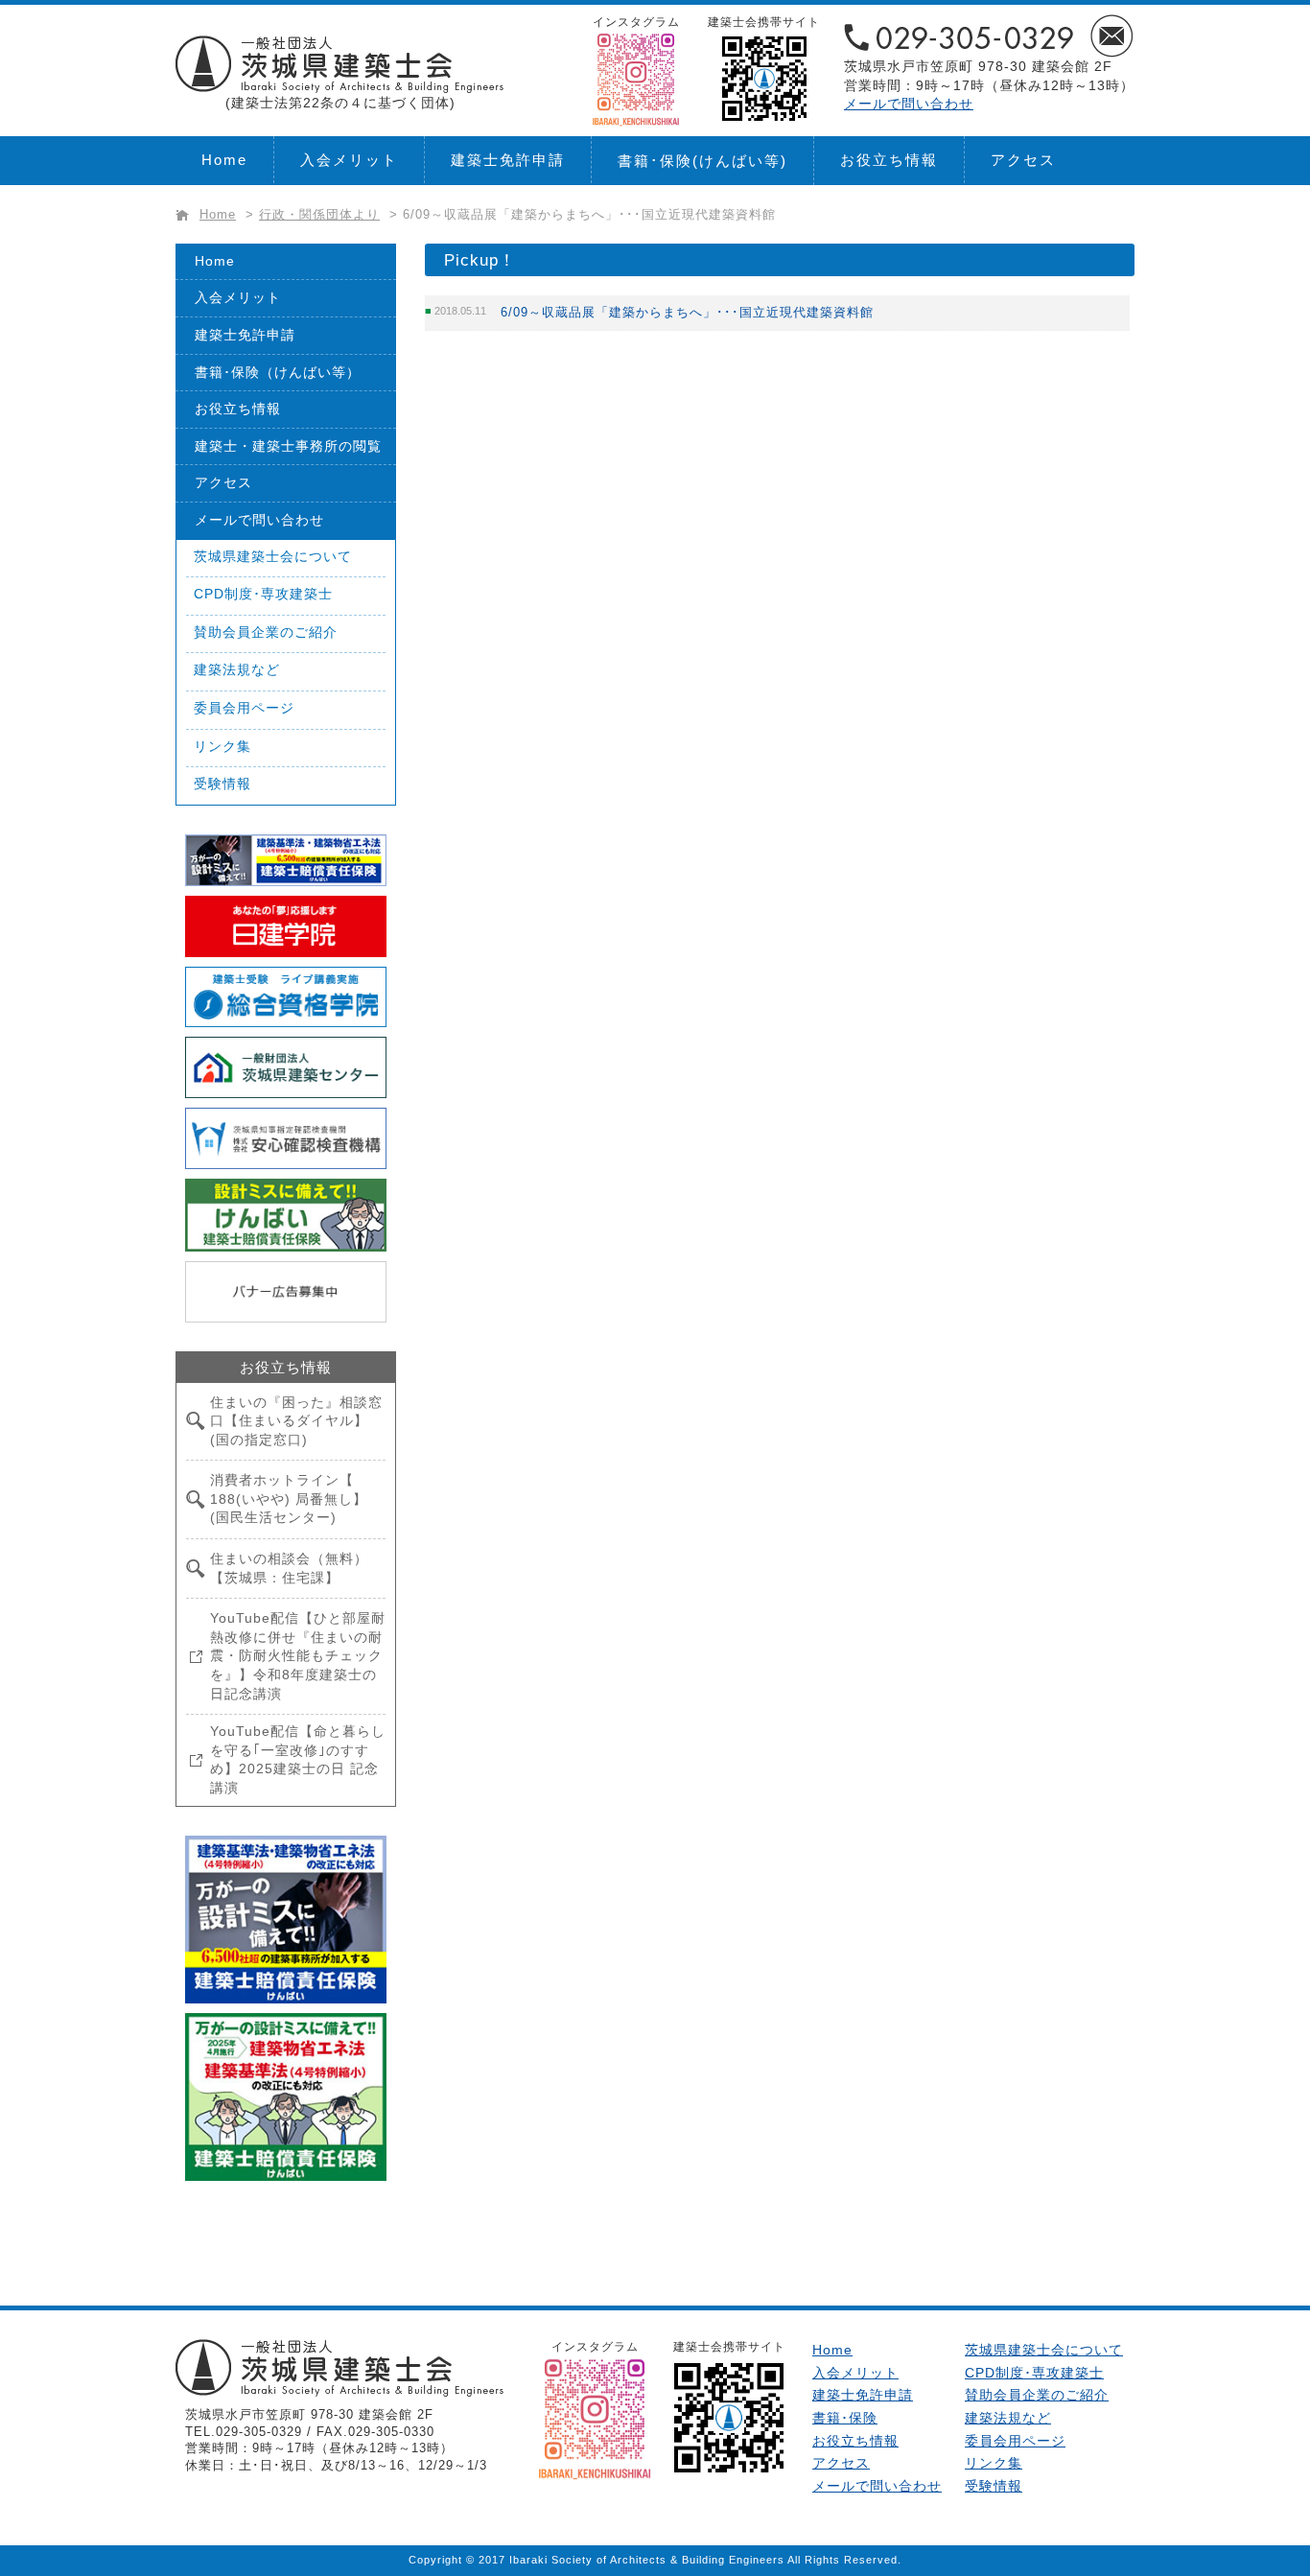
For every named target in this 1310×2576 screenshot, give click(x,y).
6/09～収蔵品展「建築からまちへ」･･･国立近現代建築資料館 (687, 312)
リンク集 (222, 746)
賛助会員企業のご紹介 (266, 632)
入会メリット (349, 160)
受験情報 (222, 784)
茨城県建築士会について (273, 556)
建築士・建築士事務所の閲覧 (288, 446)
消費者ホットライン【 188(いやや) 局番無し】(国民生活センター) (289, 1499)
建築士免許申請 (508, 160)
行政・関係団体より (319, 215)
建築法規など (237, 669)
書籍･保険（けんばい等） (278, 372)
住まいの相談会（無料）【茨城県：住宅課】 (289, 1568)
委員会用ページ (244, 708)
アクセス (1023, 160)
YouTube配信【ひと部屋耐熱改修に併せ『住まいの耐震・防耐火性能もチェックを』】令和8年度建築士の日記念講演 (298, 1655)
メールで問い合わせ (909, 104)
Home (224, 160)
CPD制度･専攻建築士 (263, 594)
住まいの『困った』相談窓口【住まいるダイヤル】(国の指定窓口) (296, 1421)
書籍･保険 (702, 161)
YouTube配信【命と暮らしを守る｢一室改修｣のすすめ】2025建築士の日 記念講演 (298, 1759)
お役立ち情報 (889, 160)
